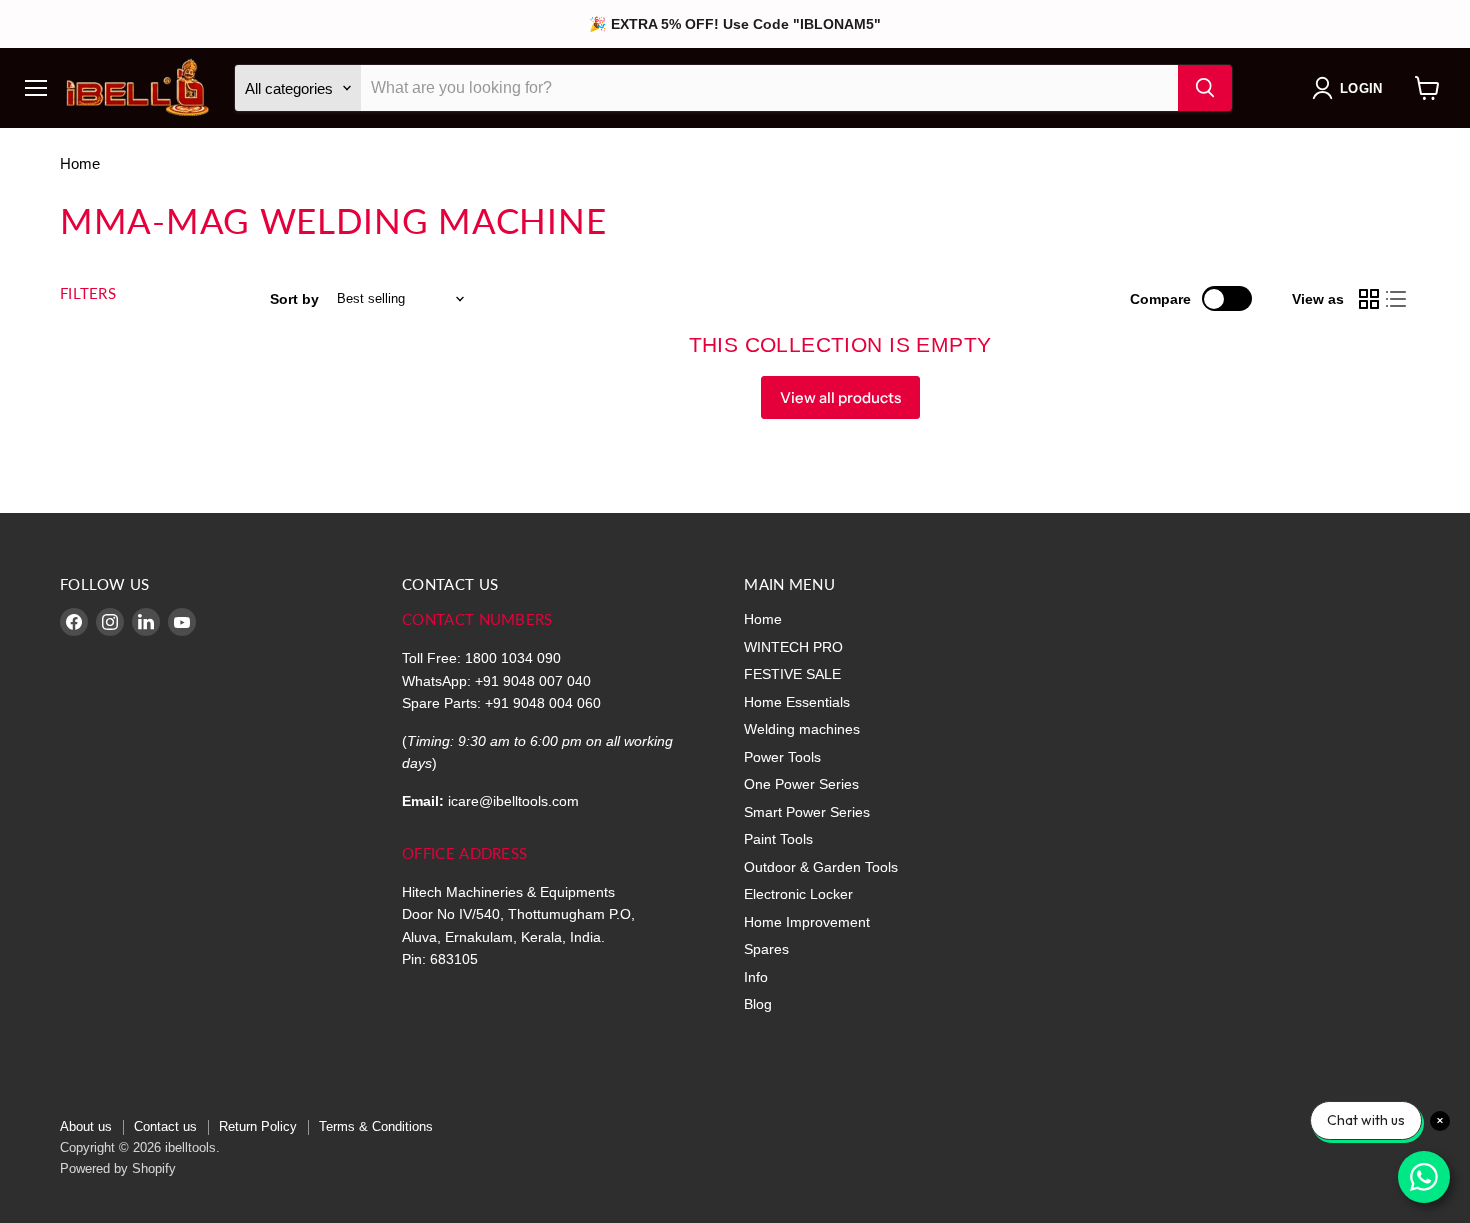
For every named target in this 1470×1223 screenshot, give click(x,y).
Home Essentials (797, 702)
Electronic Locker (798, 894)
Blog (758, 1004)
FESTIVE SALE (792, 674)
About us (86, 1126)
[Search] (1205, 88)
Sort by (294, 299)
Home (80, 163)
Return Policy (258, 1126)
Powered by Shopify (118, 1168)
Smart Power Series (807, 812)
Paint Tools (778, 839)
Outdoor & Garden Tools (821, 867)
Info (756, 977)
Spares (766, 949)
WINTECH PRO (793, 647)
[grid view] (1369, 299)
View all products (840, 397)
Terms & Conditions (376, 1126)
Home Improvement (807, 922)
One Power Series (801, 784)
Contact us (165, 1126)
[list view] (1397, 299)
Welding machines (802, 729)
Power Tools (782, 757)
